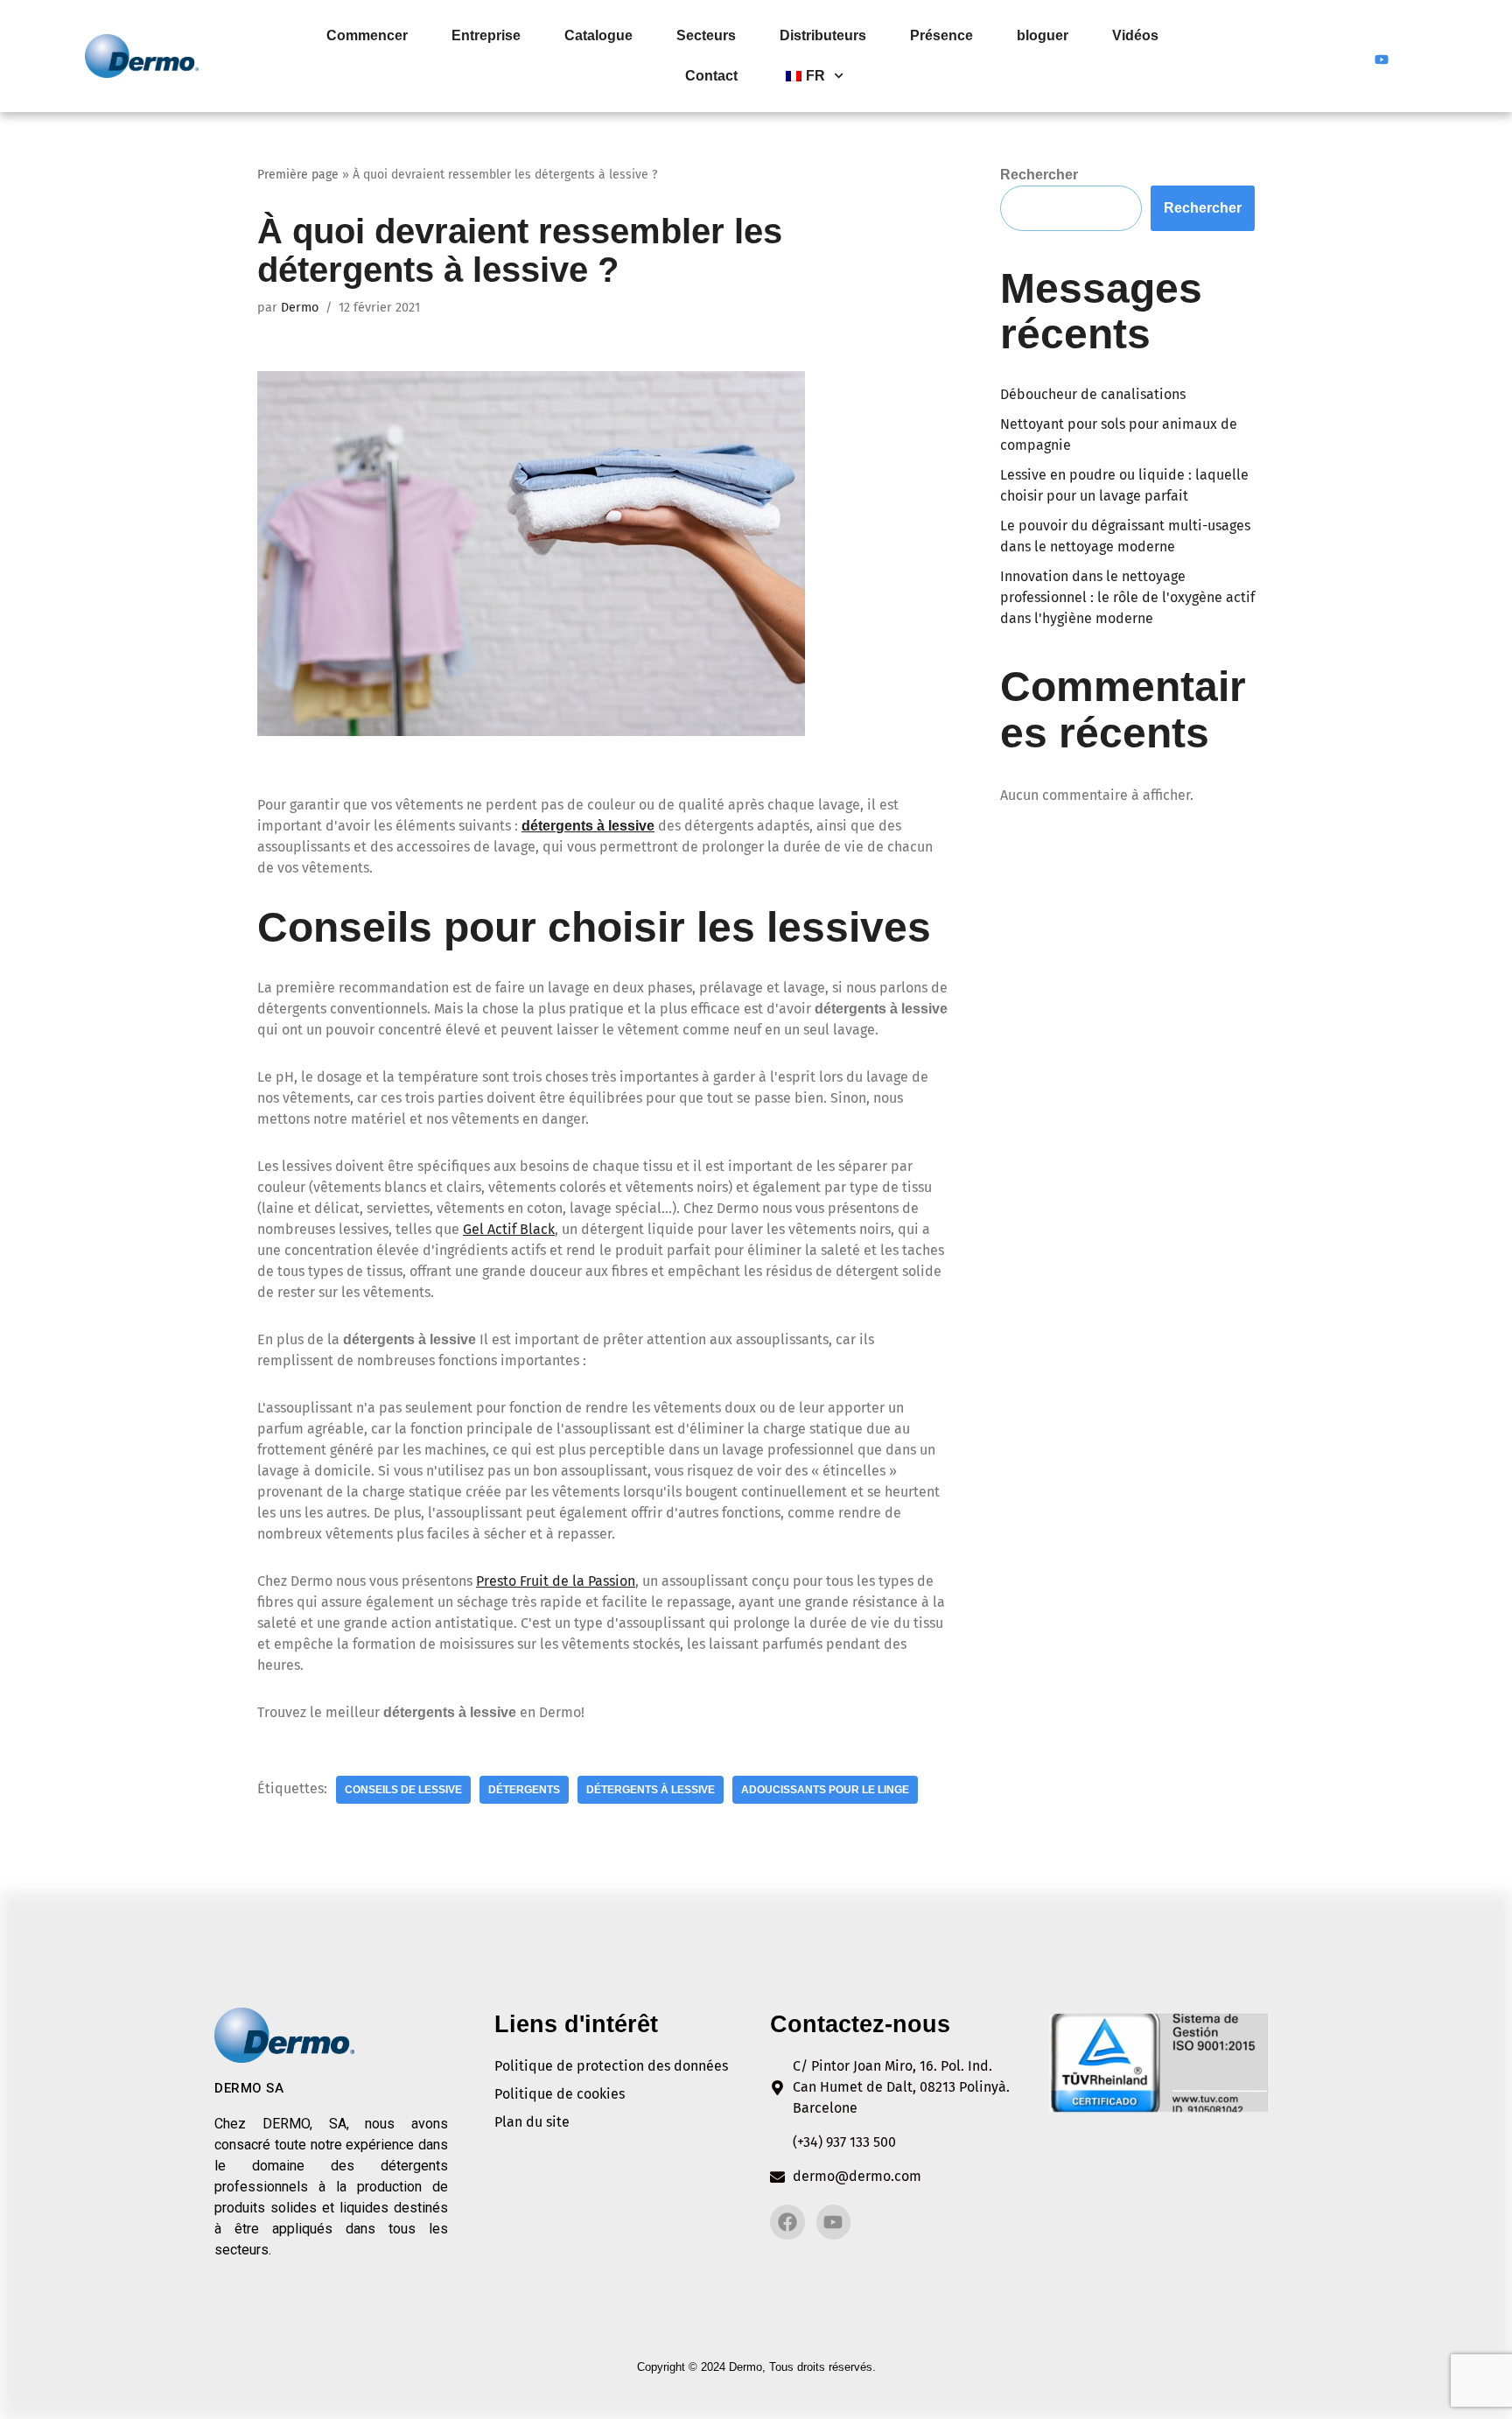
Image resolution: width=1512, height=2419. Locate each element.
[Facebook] (1348, 56)
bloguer (1043, 35)
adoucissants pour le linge (825, 1790)
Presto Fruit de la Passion (556, 1581)
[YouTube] (1382, 56)
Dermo (300, 308)
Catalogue (598, 35)
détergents (524, 1790)
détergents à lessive (588, 826)
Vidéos (1135, 35)
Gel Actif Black (509, 1229)
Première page (298, 175)
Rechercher (1039, 175)
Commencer (367, 35)
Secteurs (706, 35)
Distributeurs (823, 35)
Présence (941, 35)
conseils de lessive (403, 1790)
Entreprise (486, 35)
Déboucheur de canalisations (1093, 394)
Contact (711, 76)
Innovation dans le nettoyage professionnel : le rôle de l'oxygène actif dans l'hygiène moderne (1127, 597)
